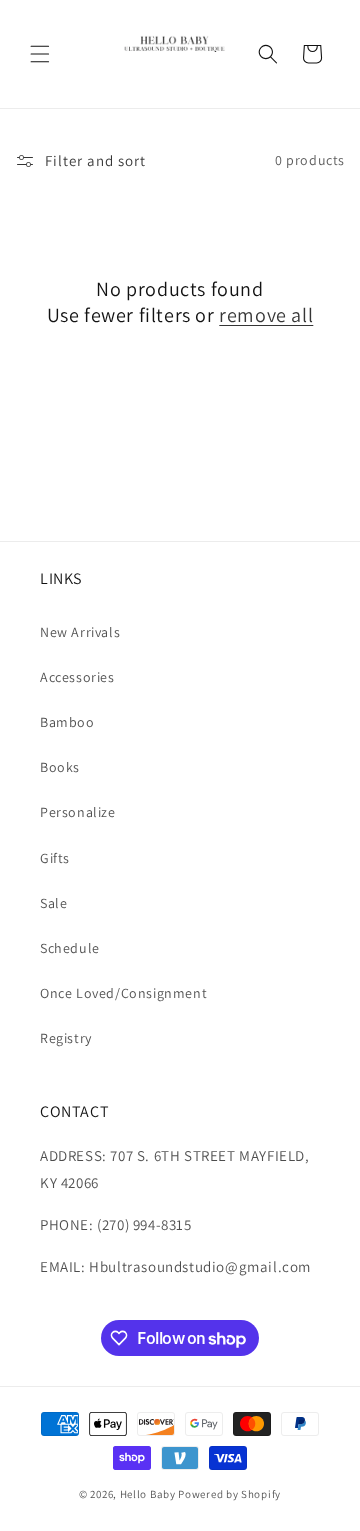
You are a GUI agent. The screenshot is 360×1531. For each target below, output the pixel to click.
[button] (40, 54)
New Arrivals (80, 632)
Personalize (78, 812)
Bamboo (67, 722)
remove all (266, 315)
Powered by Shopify (229, 1494)
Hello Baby (148, 1494)
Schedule (70, 948)
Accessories (77, 677)
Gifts (55, 858)
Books (60, 767)
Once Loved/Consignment (123, 993)
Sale (53, 903)
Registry (66, 1038)
